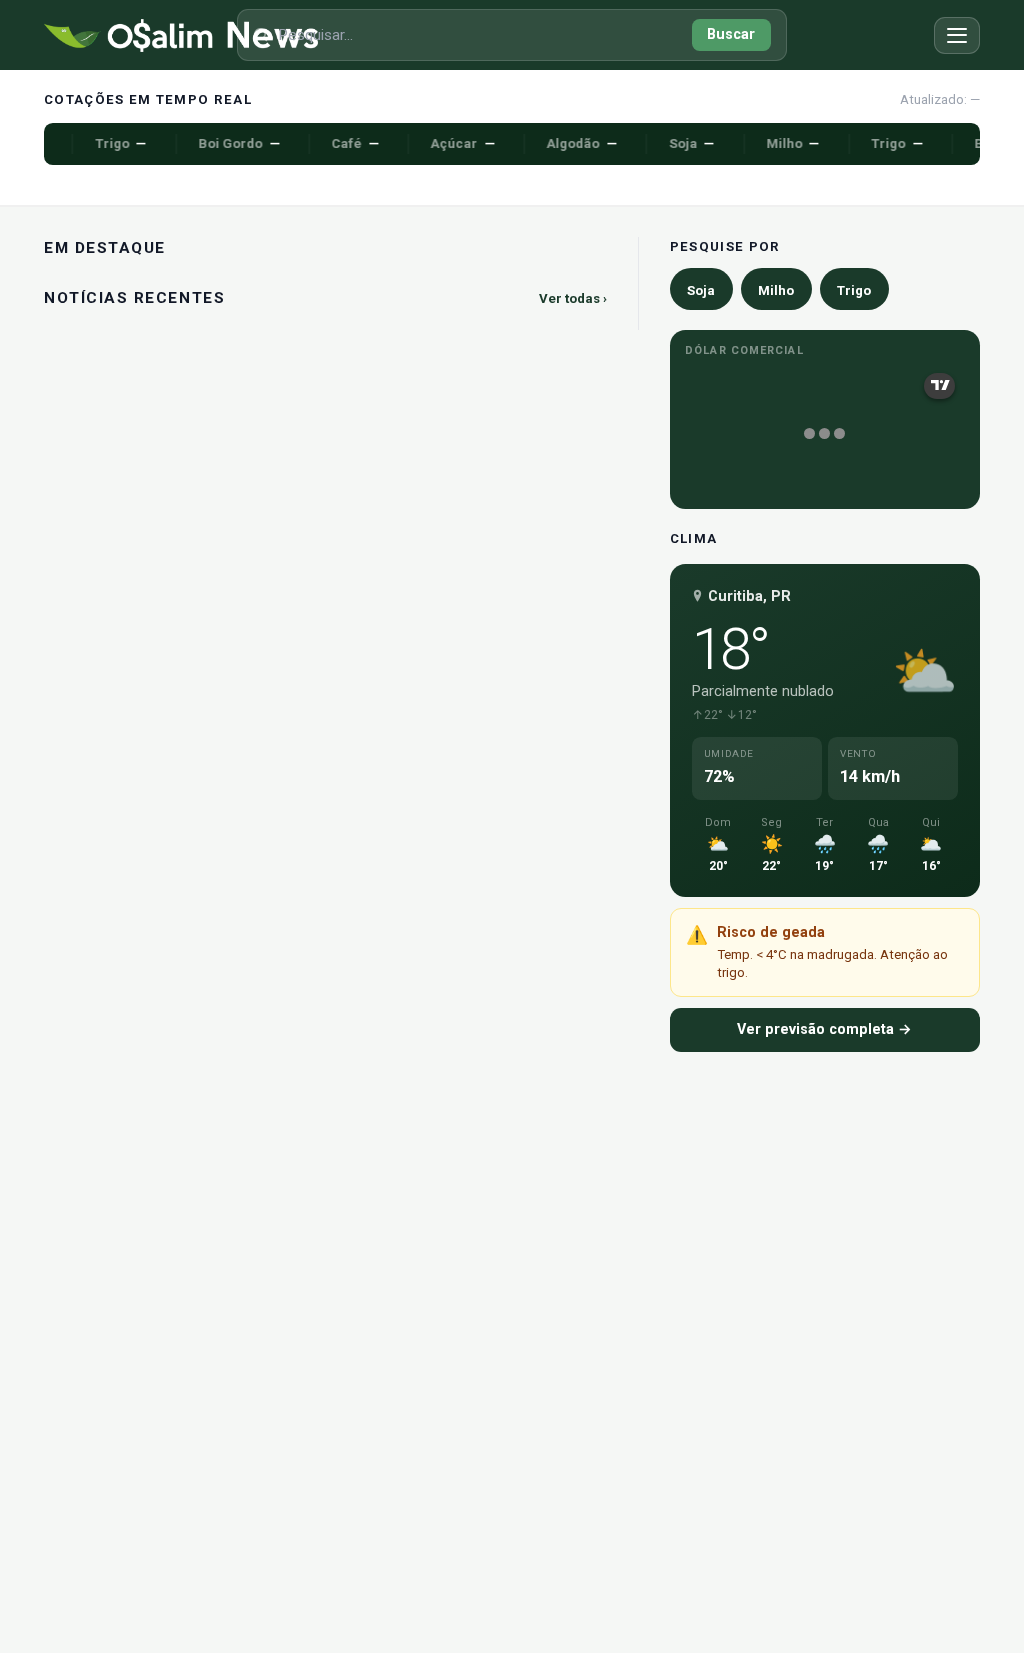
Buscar (731, 34)
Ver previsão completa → (824, 1029)
